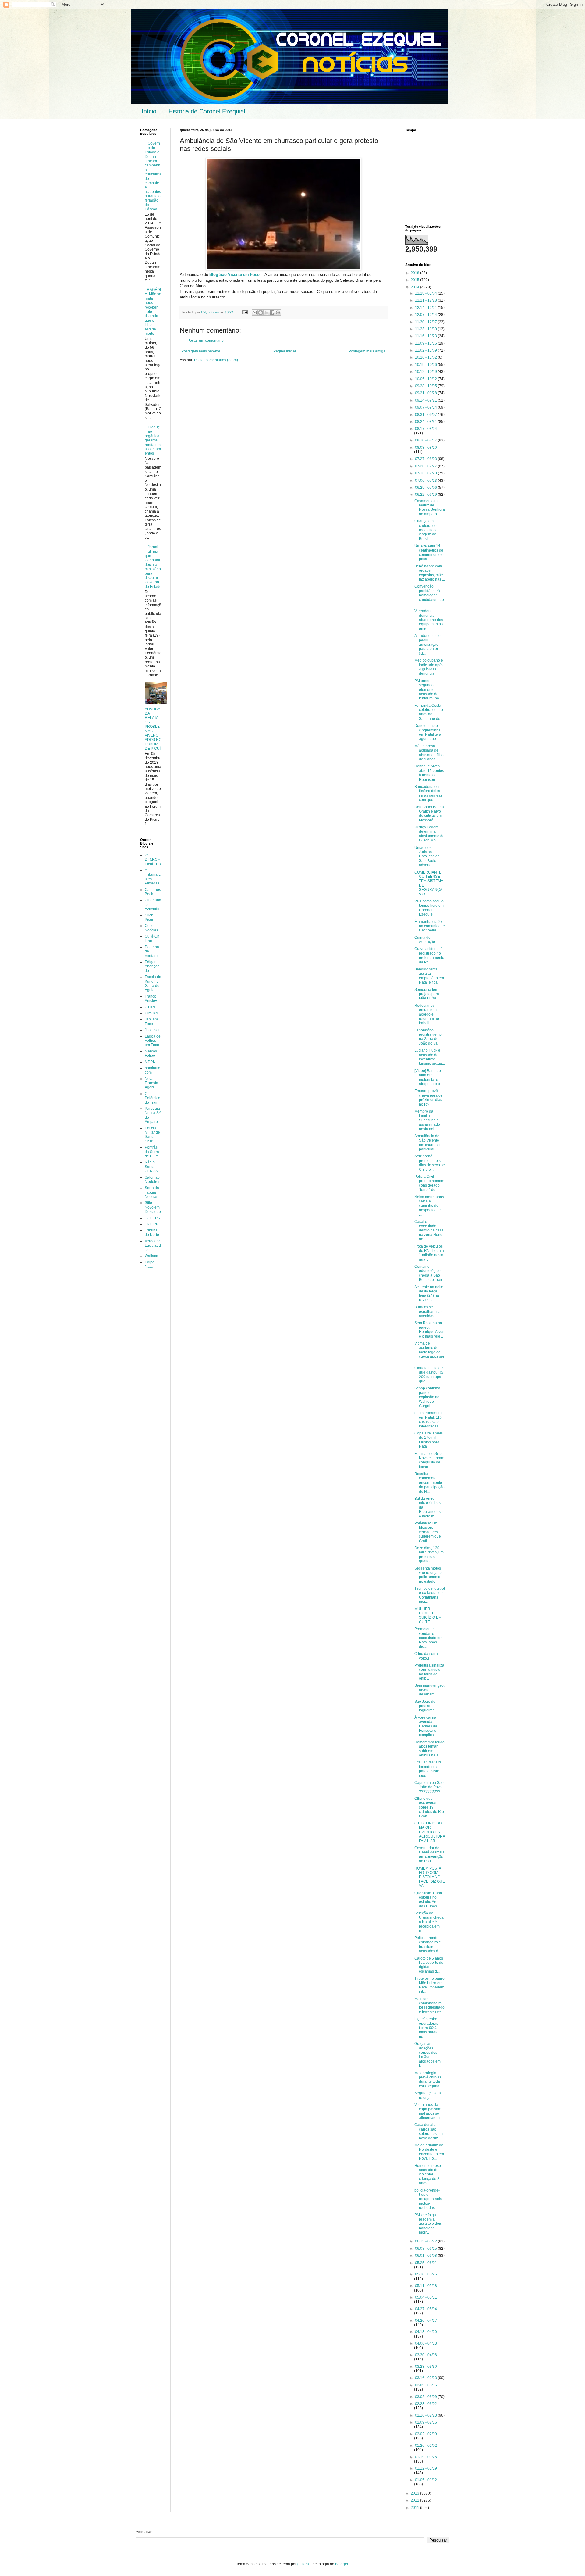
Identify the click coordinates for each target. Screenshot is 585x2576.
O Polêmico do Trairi (152, 1098)
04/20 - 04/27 (426, 2321)
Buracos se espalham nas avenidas (428, 1311)
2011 (415, 2508)
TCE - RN (153, 1218)
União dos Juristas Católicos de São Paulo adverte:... (427, 856)
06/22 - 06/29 (426, 495)
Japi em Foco (151, 1021)
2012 (415, 2500)
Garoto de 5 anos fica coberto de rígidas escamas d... (429, 1965)
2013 (415, 2493)
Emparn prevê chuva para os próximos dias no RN (428, 1097)
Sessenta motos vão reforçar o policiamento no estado (428, 1575)
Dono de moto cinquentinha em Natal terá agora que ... (428, 732)
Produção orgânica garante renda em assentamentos (153, 440)
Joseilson (153, 1030)
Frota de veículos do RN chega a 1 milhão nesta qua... (429, 1253)
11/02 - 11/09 (426, 350)
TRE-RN (152, 1224)
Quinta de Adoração (425, 940)
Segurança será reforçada (428, 2095)
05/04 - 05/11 (426, 2297)
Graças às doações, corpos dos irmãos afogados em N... (427, 2055)
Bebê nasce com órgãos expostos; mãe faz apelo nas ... (430, 573)
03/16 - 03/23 (426, 2378)
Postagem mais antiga (367, 351)
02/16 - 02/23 (426, 2415)
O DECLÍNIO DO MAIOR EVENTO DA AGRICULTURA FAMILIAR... (430, 1832)
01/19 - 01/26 (426, 2457)
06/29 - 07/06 (426, 488)
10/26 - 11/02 (426, 357)
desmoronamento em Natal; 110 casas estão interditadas (429, 1419)
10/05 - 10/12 (426, 379)
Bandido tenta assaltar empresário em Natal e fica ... (429, 976)
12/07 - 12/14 (426, 315)
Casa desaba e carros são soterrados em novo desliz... (429, 2131)
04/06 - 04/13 (426, 2343)
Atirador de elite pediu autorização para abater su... (427, 645)
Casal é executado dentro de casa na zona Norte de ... (429, 1231)
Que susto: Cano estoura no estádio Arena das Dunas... (428, 1900)
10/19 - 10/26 (426, 365)
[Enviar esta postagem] (245, 312)
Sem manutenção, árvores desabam (429, 1690)
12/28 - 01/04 (426, 293)
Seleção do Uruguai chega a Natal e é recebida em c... (429, 1922)
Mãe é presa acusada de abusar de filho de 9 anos (429, 753)
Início (149, 111)
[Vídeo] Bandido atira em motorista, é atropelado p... (429, 1077)
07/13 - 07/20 (426, 473)
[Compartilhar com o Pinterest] (278, 313)
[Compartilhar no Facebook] (272, 313)
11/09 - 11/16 (426, 343)
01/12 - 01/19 (426, 2468)
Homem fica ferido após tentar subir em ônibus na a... (429, 1749)
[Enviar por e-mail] (255, 313)
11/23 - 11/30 (426, 329)
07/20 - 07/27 (426, 466)
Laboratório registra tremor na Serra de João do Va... (429, 1037)
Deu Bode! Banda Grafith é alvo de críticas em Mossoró (429, 814)
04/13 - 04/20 (426, 2332)
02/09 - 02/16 (426, 2422)
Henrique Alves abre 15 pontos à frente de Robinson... (429, 773)
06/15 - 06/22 (426, 2241)
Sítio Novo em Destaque (153, 1207)
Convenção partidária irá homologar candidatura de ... (429, 595)
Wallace (151, 1256)
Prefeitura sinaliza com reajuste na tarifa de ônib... (429, 1672)
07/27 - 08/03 (426, 459)
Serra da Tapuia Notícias (152, 1192)
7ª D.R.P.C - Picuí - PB (153, 860)
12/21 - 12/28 (426, 300)
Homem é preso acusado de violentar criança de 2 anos (428, 2174)
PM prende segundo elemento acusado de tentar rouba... (428, 690)
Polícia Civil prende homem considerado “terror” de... (429, 1183)
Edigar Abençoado (152, 966)
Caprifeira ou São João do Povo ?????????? (429, 1787)
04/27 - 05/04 (426, 2309)
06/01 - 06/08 (426, 2256)
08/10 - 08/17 (426, 440)
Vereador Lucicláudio (153, 1245)
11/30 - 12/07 (426, 322)
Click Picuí (149, 917)
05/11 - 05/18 (426, 2286)
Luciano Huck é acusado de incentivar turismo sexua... (430, 1057)
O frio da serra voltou (426, 1656)
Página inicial (285, 351)
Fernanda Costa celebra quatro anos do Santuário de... (429, 712)
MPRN (150, 1062)
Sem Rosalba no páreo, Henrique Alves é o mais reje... (429, 1329)
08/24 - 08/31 (426, 422)
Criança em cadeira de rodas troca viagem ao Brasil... (426, 530)
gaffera (303, 2564)
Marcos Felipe (151, 1053)
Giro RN (151, 1013)
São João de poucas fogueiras (425, 1706)
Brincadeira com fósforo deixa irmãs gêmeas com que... (428, 793)
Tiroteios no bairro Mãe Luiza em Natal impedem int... (429, 1985)
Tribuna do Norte (152, 1232)
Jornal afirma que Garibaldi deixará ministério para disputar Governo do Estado (153, 567)
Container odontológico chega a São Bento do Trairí (429, 1273)
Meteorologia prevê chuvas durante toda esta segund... (428, 2079)
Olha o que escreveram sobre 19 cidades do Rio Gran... (429, 1807)
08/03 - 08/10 (426, 448)
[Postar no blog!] (261, 313)
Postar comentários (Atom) (216, 360)
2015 (415, 280)
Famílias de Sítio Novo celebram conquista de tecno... (429, 1460)
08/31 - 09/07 (426, 415)
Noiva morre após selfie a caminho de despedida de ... (429, 1206)
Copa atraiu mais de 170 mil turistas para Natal (429, 1440)
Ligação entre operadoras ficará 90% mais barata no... (426, 2028)
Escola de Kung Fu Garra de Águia (153, 983)
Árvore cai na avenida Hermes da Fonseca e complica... (426, 1726)
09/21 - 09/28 (426, 393)
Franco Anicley (151, 999)
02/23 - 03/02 (426, 2404)
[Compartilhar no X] (266, 313)
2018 (415, 273)
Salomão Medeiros (152, 1180)
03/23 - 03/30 (426, 2367)
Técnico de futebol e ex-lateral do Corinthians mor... (430, 1595)
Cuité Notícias (151, 928)
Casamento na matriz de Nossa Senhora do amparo (430, 507)
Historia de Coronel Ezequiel (207, 111)
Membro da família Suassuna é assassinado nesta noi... (427, 1120)
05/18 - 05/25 (426, 2274)
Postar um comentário (206, 341)
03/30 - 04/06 (426, 2355)
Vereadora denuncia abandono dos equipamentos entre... (429, 620)
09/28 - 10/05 (426, 386)
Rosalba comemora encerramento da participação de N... (429, 1483)
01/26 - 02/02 (426, 2446)
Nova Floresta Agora (151, 1083)
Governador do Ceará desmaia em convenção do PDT (429, 1854)
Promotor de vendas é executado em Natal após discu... (428, 1638)
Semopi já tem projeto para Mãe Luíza (427, 994)
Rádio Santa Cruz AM (152, 1167)
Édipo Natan (150, 1264)
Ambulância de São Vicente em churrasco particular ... (428, 1143)
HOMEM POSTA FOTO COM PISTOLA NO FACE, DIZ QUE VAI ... (430, 1877)
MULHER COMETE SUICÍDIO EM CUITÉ (428, 1615)
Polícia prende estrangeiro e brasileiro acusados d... (428, 1944)
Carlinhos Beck (153, 892)
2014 (415, 287)
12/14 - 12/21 (426, 308)
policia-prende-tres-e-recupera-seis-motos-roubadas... (429, 2199)
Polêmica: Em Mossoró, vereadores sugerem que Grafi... (428, 1532)
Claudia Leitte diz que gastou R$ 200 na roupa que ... (429, 1375)
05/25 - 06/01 (426, 2263)
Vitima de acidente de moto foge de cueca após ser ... (429, 1352)
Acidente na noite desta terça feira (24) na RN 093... (429, 1293)
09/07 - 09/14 (426, 407)
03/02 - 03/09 (426, 2397)
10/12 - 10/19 (426, 372)
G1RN (150, 1007)
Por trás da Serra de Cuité (152, 1152)
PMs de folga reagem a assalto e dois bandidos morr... (428, 2224)
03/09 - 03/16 (426, 2385)
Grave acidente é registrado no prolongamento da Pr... (429, 955)
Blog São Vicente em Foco (234, 275)
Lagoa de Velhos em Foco (153, 1041)
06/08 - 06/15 (426, 2249)
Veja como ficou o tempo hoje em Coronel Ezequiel (429, 908)
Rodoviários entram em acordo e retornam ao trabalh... (427, 1014)
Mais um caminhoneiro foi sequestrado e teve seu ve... (429, 2005)
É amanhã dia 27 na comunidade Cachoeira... (430, 926)
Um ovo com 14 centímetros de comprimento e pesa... (429, 552)
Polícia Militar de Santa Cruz (152, 1135)
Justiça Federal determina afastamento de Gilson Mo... (429, 834)
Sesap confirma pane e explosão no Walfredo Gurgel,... (427, 1397)
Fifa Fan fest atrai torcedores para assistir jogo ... (429, 1769)
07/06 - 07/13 (426, 481)
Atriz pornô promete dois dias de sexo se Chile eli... (430, 1163)
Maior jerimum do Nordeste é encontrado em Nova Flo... (429, 2152)
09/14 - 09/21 (426, 400)
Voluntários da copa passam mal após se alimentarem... (428, 2111)
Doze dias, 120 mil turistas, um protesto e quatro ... (429, 1554)
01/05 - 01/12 (426, 2480)
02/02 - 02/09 (426, 2434)
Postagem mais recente (201, 351)
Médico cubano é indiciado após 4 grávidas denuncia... (429, 667)
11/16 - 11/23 (426, 336)
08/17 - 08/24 (426, 429)
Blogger (342, 2564)
